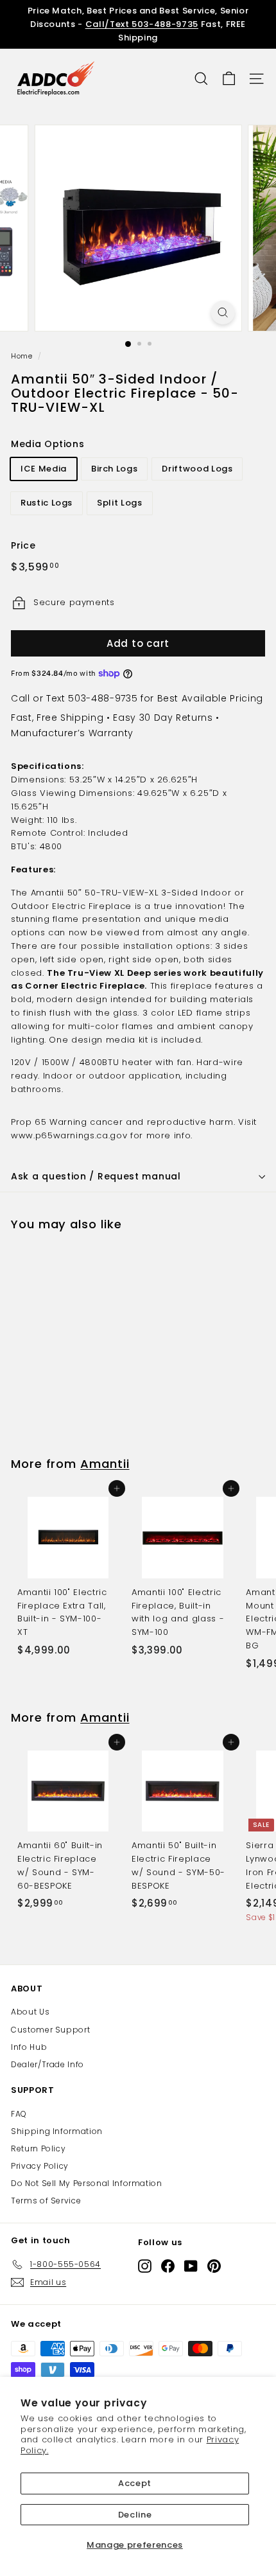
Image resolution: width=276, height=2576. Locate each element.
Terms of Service (46, 2201)
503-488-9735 (103, 698)
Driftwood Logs (197, 469)
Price (23, 545)
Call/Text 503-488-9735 (142, 24)
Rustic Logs (47, 503)
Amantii (105, 1464)
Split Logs (120, 503)
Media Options (47, 444)
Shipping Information (57, 2131)
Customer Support (50, 2030)
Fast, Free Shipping (57, 718)
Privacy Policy (40, 2166)
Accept (135, 2483)
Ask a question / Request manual (96, 1176)
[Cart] (229, 79)
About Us (30, 2012)
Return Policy (38, 2148)
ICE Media (44, 469)
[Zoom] (222, 313)
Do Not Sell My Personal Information (87, 2183)
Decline (135, 2515)
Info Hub (29, 2047)
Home (22, 356)
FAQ (19, 2114)
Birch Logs (115, 469)
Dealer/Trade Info (47, 2064)
